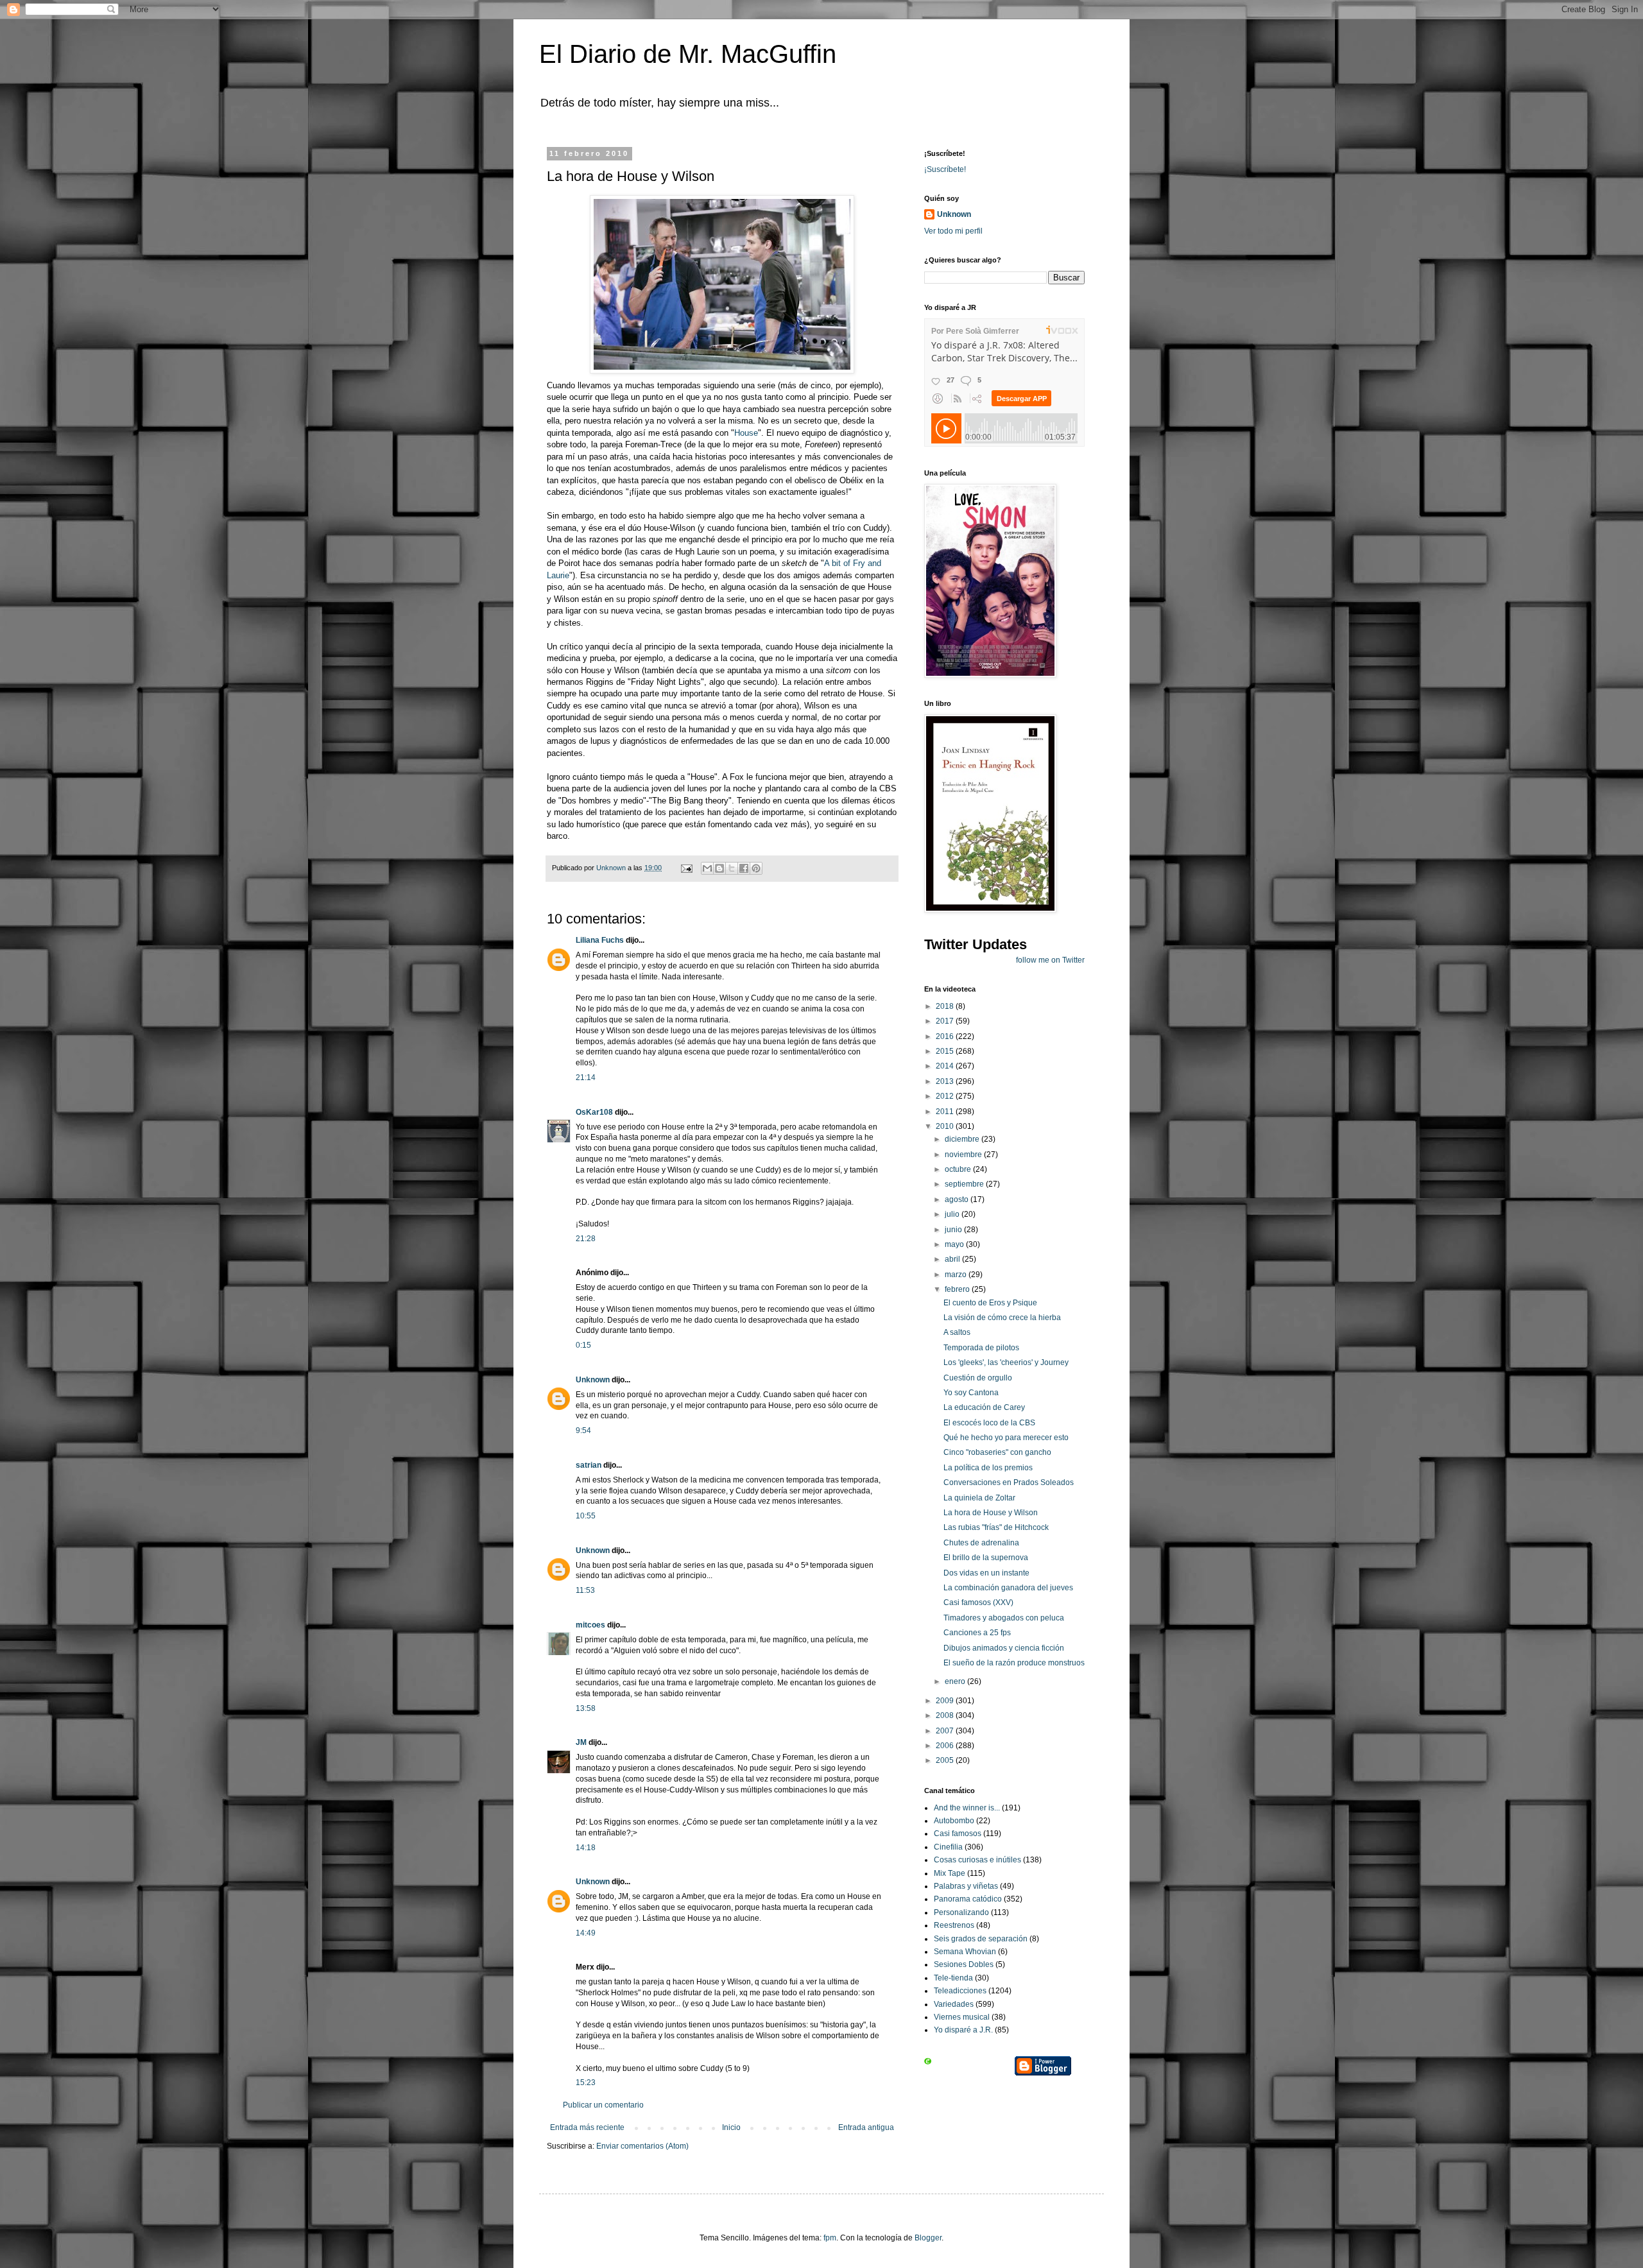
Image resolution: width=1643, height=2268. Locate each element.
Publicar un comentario (603, 2105)
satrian (589, 1465)
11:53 (585, 1590)
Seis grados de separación (981, 1939)
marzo (957, 1275)
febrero (958, 1289)
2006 (946, 1746)
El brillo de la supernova (986, 1558)
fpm (830, 2238)
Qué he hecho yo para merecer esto (1006, 1438)
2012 (946, 1096)
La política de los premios (988, 1468)
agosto (958, 1199)
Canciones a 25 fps (977, 1633)
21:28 (586, 1239)
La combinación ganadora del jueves (1008, 1588)
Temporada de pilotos (981, 1348)
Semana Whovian (965, 1952)
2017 (946, 1021)
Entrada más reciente (587, 2127)
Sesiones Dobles (964, 1964)
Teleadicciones (960, 1991)
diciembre (963, 1139)
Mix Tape (950, 1873)
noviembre (964, 1155)
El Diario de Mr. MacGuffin (688, 54)
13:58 (586, 1708)
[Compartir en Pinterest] (756, 868)
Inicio (731, 2127)
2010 (946, 1126)
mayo (955, 1244)
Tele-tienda (953, 1978)
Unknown (593, 1380)
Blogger (928, 2238)
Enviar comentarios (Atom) (642, 2146)
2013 (946, 1081)
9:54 (583, 1430)
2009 (946, 1701)
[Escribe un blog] (719, 868)
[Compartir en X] (732, 868)
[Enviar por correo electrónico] (707, 868)
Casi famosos (958, 1834)
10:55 (586, 1516)
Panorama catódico (968, 1899)
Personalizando (961, 1912)
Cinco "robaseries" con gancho (997, 1452)
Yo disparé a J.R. (963, 2030)
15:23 (586, 2083)
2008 (946, 1715)
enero (956, 1681)
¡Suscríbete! (945, 169)
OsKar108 (594, 1112)
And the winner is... (967, 1808)
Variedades (954, 2004)
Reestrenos (954, 1925)
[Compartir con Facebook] (744, 868)
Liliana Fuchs (600, 940)
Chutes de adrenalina (981, 1543)
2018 (946, 1006)
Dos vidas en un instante (986, 1573)
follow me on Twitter (1050, 960)
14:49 (586, 1933)
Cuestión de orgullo (978, 1378)
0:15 (583, 1345)
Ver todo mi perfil (953, 231)
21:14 (586, 1078)
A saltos (957, 1332)
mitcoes (590, 1625)
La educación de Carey (984, 1407)
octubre (959, 1169)
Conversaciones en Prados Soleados (1009, 1482)
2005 (946, 1760)
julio (953, 1214)
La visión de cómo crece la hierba (1002, 1318)
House (746, 433)
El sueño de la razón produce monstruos (1014, 1663)
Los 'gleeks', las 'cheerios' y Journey (1006, 1362)
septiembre (965, 1184)
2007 (946, 1731)
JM (581, 1742)
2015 (946, 1051)
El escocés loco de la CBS (989, 1423)
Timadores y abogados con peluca (1004, 1618)
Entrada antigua (866, 2127)
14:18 (586, 1848)
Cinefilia (948, 1847)
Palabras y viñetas (966, 1886)
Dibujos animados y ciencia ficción (1004, 1648)
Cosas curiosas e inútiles (977, 1860)
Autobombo (954, 1821)
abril (953, 1259)
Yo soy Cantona (971, 1393)
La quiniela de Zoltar (979, 1498)
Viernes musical (962, 2017)
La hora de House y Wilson (991, 1513)
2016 (946, 1036)
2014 (946, 1066)
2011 (946, 1112)
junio (954, 1230)
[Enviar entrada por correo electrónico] (686, 868)
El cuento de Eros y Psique (990, 1303)
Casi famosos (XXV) (978, 1602)
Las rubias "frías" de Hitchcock (996, 1527)
